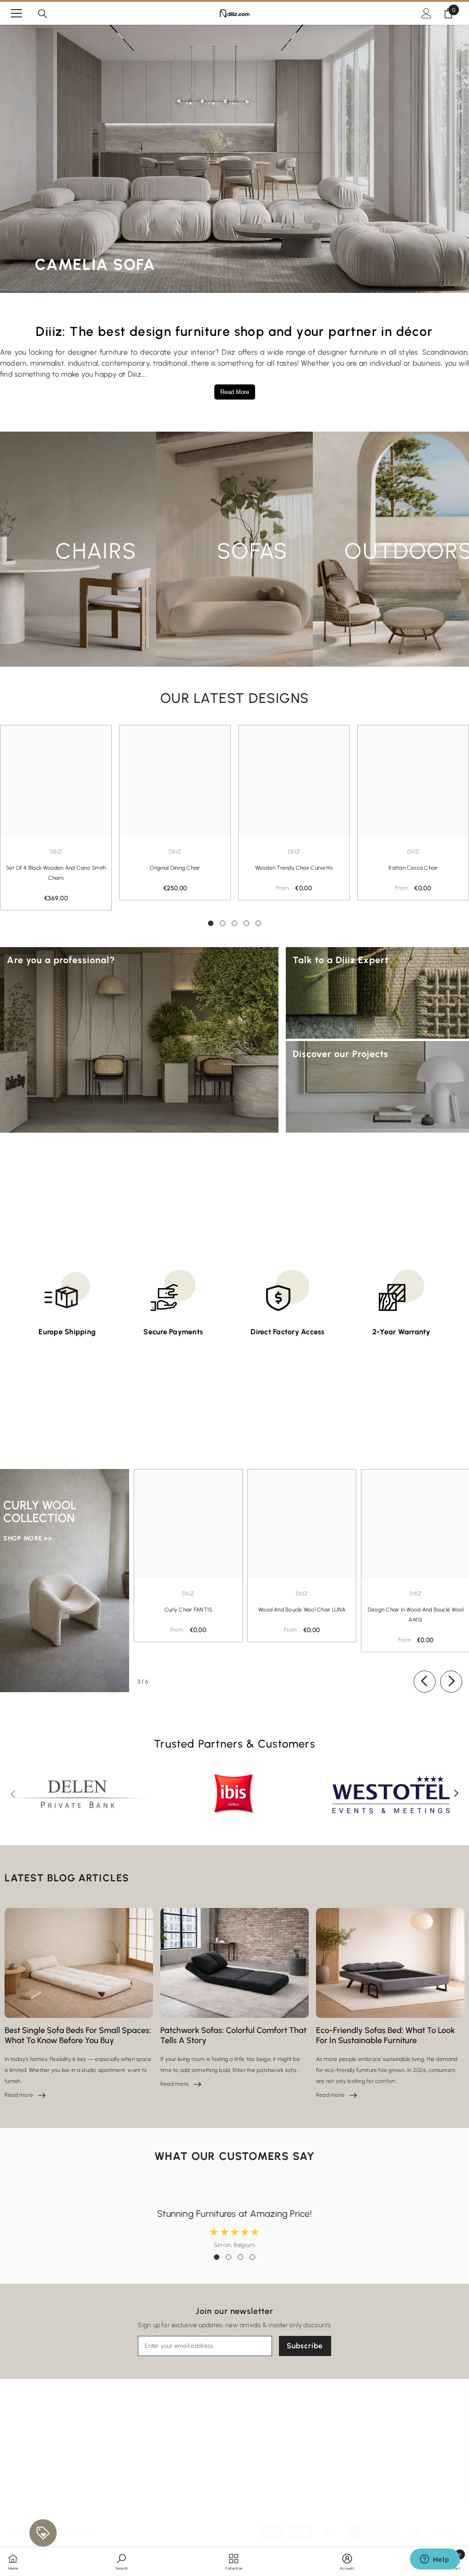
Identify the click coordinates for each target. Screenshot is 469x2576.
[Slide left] (425, 1682)
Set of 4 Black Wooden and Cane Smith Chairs (56, 873)
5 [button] (258, 923)
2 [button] (223, 923)
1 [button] (211, 923)
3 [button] (234, 923)
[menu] (16, 13)
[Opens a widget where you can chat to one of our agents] (435, 2560)
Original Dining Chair (175, 868)
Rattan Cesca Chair (413, 868)
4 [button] (246, 923)
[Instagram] (318, 2447)
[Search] (43, 14)
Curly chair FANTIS (188, 1610)
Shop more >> (27, 1538)
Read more (25, 2095)
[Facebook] (295, 2447)
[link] (121, 2561)
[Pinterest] (341, 2447)
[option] (175, 813)
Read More (235, 392)
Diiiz (56, 852)
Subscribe (305, 2346)
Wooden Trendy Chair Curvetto (294, 868)
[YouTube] (364, 2447)
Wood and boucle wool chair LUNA (302, 1610)
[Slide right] (451, 1682)
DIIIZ (294, 852)
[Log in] (426, 13)
